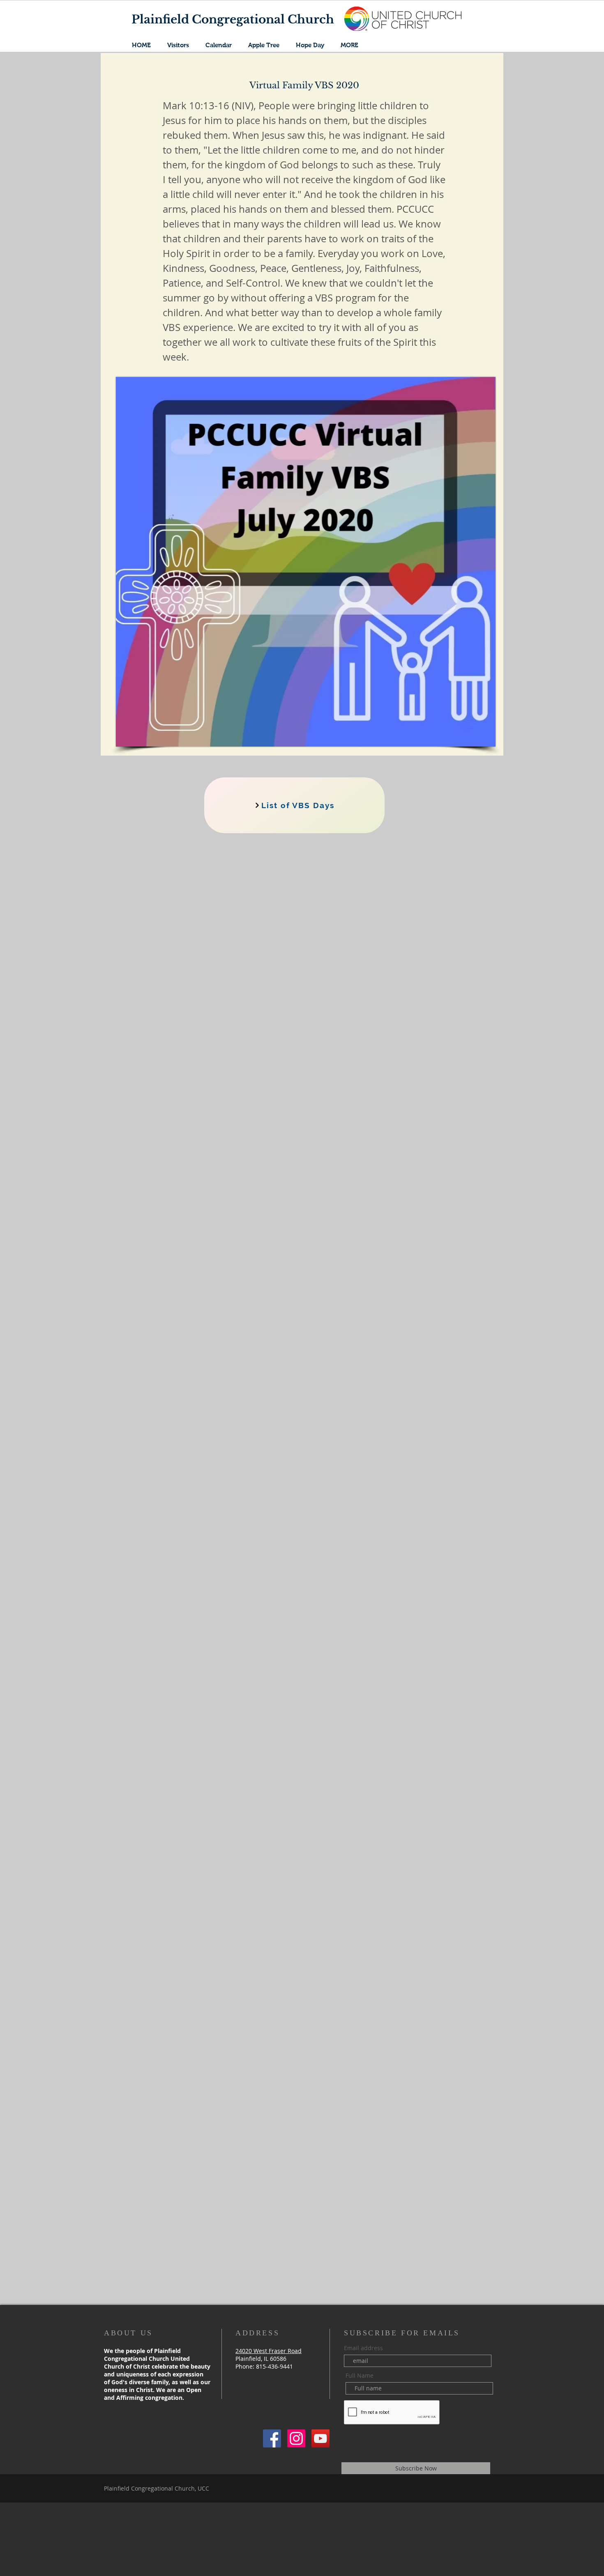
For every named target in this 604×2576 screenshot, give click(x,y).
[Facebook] (272, 2438)
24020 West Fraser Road (269, 2351)
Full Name (360, 2376)
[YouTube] (320, 2438)
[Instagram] (296, 2438)
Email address (363, 2348)
